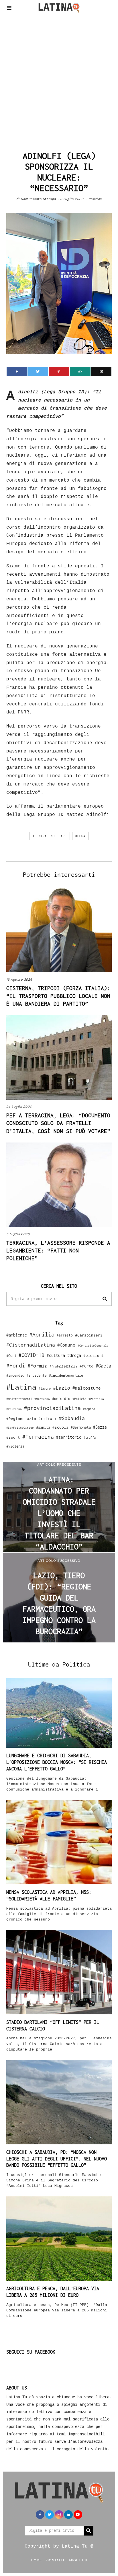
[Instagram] (59, 2515)
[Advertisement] (59, 80)
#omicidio (61, 1399)
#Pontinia (96, 1399)
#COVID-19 (32, 1355)
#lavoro (45, 1388)
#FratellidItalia (64, 1366)
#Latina (21, 1387)
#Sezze (100, 1427)
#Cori (11, 1356)
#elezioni (94, 1355)
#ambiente (17, 1335)
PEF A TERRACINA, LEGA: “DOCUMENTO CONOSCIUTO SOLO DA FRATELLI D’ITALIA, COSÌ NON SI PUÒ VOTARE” (58, 1123)
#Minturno (42, 1399)
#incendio (15, 1375)
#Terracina (38, 1437)
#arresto (65, 1335)
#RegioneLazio (21, 1419)
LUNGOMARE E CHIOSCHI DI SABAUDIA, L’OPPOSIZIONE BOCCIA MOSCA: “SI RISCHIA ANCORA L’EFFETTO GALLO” (57, 1762)
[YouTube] (78, 2515)
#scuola (60, 1427)
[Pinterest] (59, 372)
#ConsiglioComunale (93, 1346)
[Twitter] (38, 372)
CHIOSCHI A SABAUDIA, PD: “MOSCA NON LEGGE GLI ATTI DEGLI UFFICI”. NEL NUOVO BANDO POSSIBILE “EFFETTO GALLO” (57, 2159)
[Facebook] (17, 372)
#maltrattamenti (19, 1399)
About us (78, 2560)
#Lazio (62, 1388)
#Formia (38, 1366)
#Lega (80, 836)
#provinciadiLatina (52, 1408)
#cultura (56, 1355)
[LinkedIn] (68, 2515)
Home (37, 2560)
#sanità (43, 1427)
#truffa (90, 1438)
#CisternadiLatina (31, 1345)
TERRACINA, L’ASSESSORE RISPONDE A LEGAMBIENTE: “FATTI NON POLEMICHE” (58, 1250)
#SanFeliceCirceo (20, 1428)
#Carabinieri (89, 1335)
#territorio (69, 1437)
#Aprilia (42, 1334)
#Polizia (79, 1399)
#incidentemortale (66, 1375)
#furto (86, 1366)
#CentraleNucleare (50, 836)
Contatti (55, 2560)
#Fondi (16, 1365)
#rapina (89, 1409)
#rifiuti (48, 1418)
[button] (105, 1299)
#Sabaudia (72, 1418)
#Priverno (14, 1409)
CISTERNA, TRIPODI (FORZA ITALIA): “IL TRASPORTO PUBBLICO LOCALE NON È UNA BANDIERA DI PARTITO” (58, 996)
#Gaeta (103, 1366)
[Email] (101, 372)
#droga (74, 1355)
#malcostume (87, 1388)
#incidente (37, 1375)
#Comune (66, 1345)
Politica (95, 199)
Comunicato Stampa (38, 199)
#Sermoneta (81, 1427)
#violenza (15, 1446)
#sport (13, 1437)
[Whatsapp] (80, 372)
